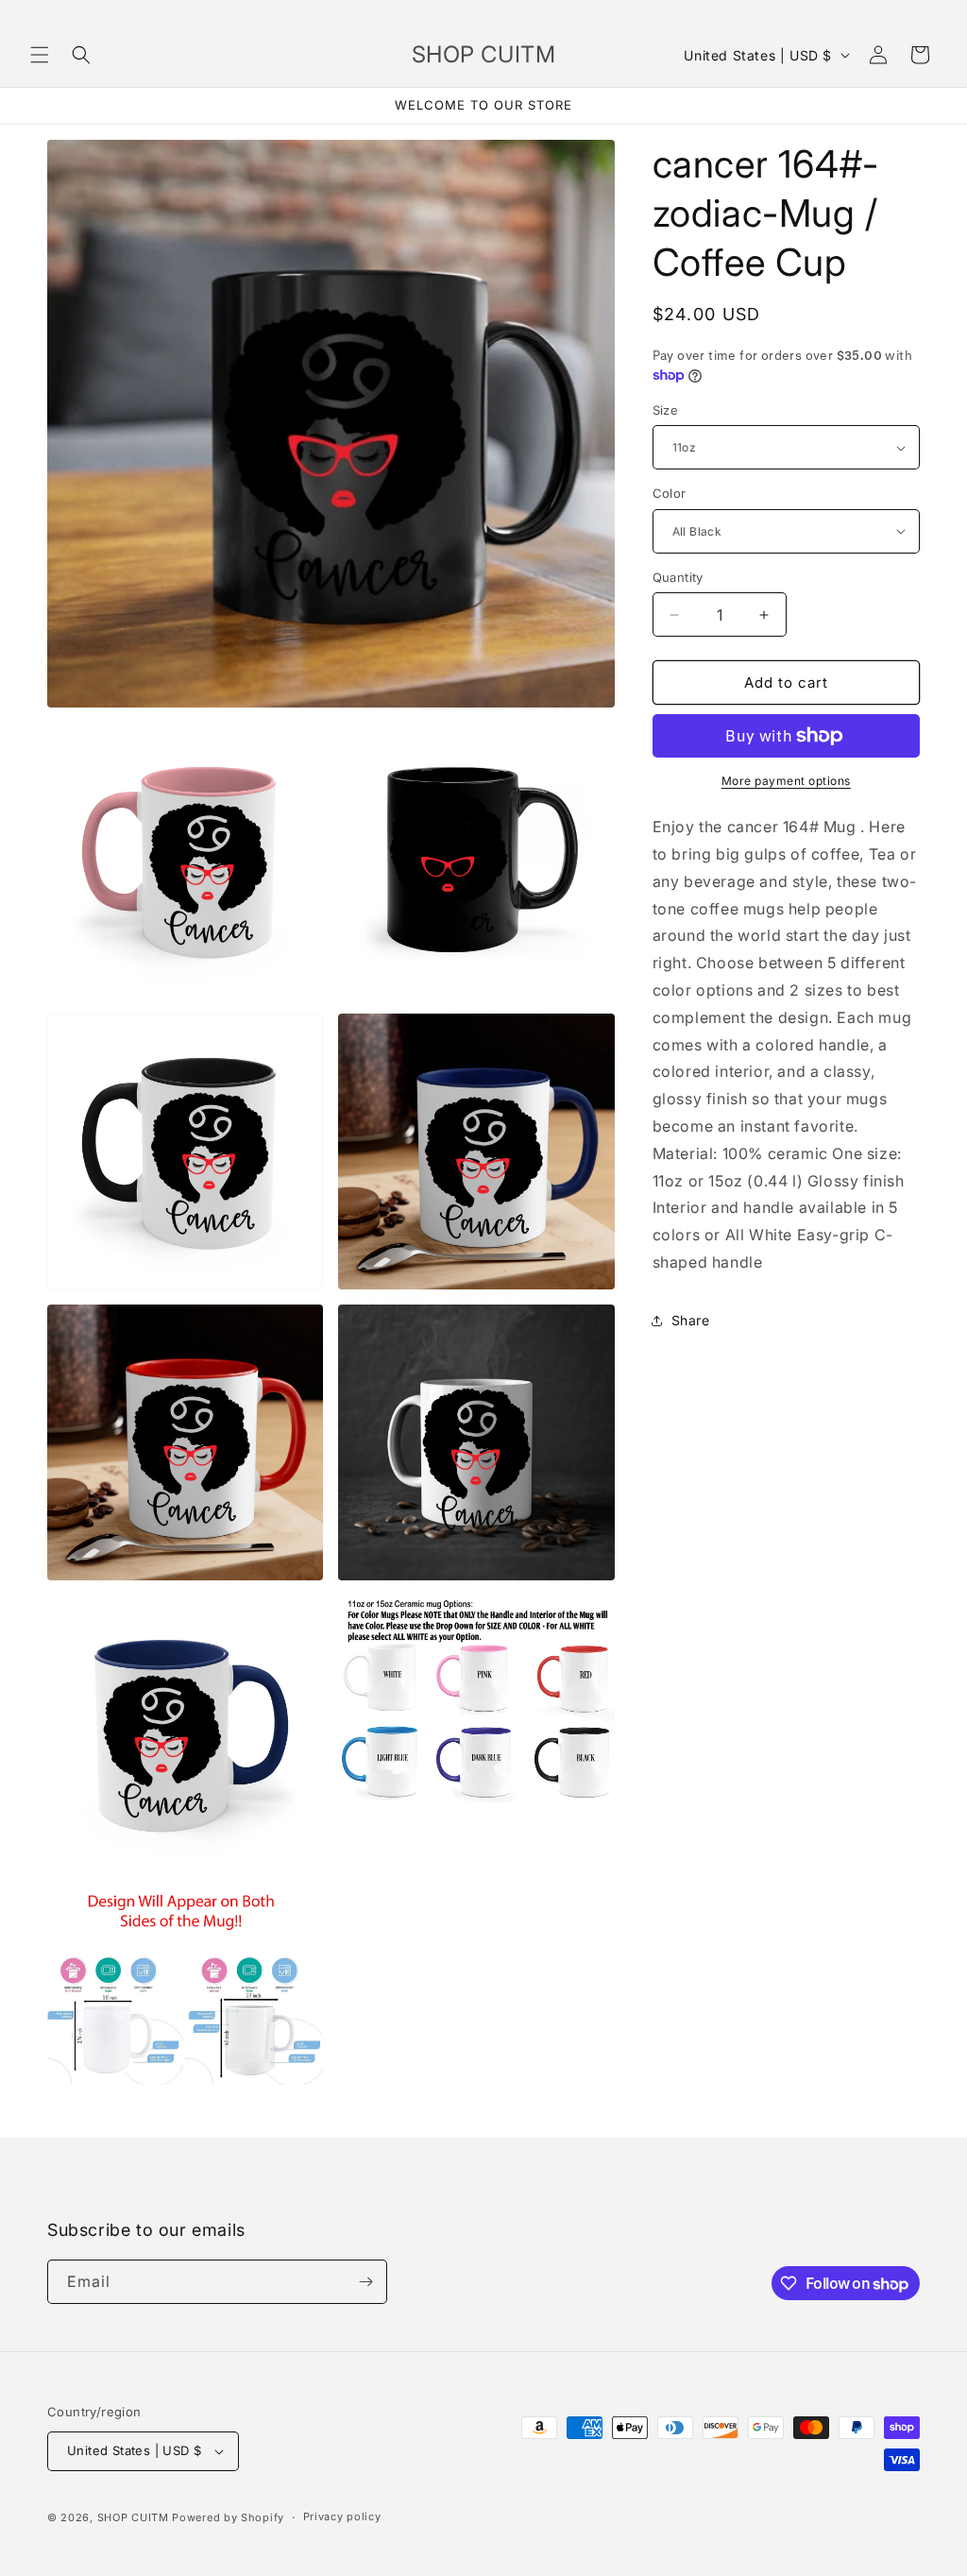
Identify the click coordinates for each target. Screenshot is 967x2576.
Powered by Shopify (228, 2517)
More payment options (786, 781)
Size (666, 410)
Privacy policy (342, 2516)
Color (670, 493)
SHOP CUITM (133, 2517)
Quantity (678, 577)
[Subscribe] (365, 2282)
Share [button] (691, 1320)
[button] (40, 55)
